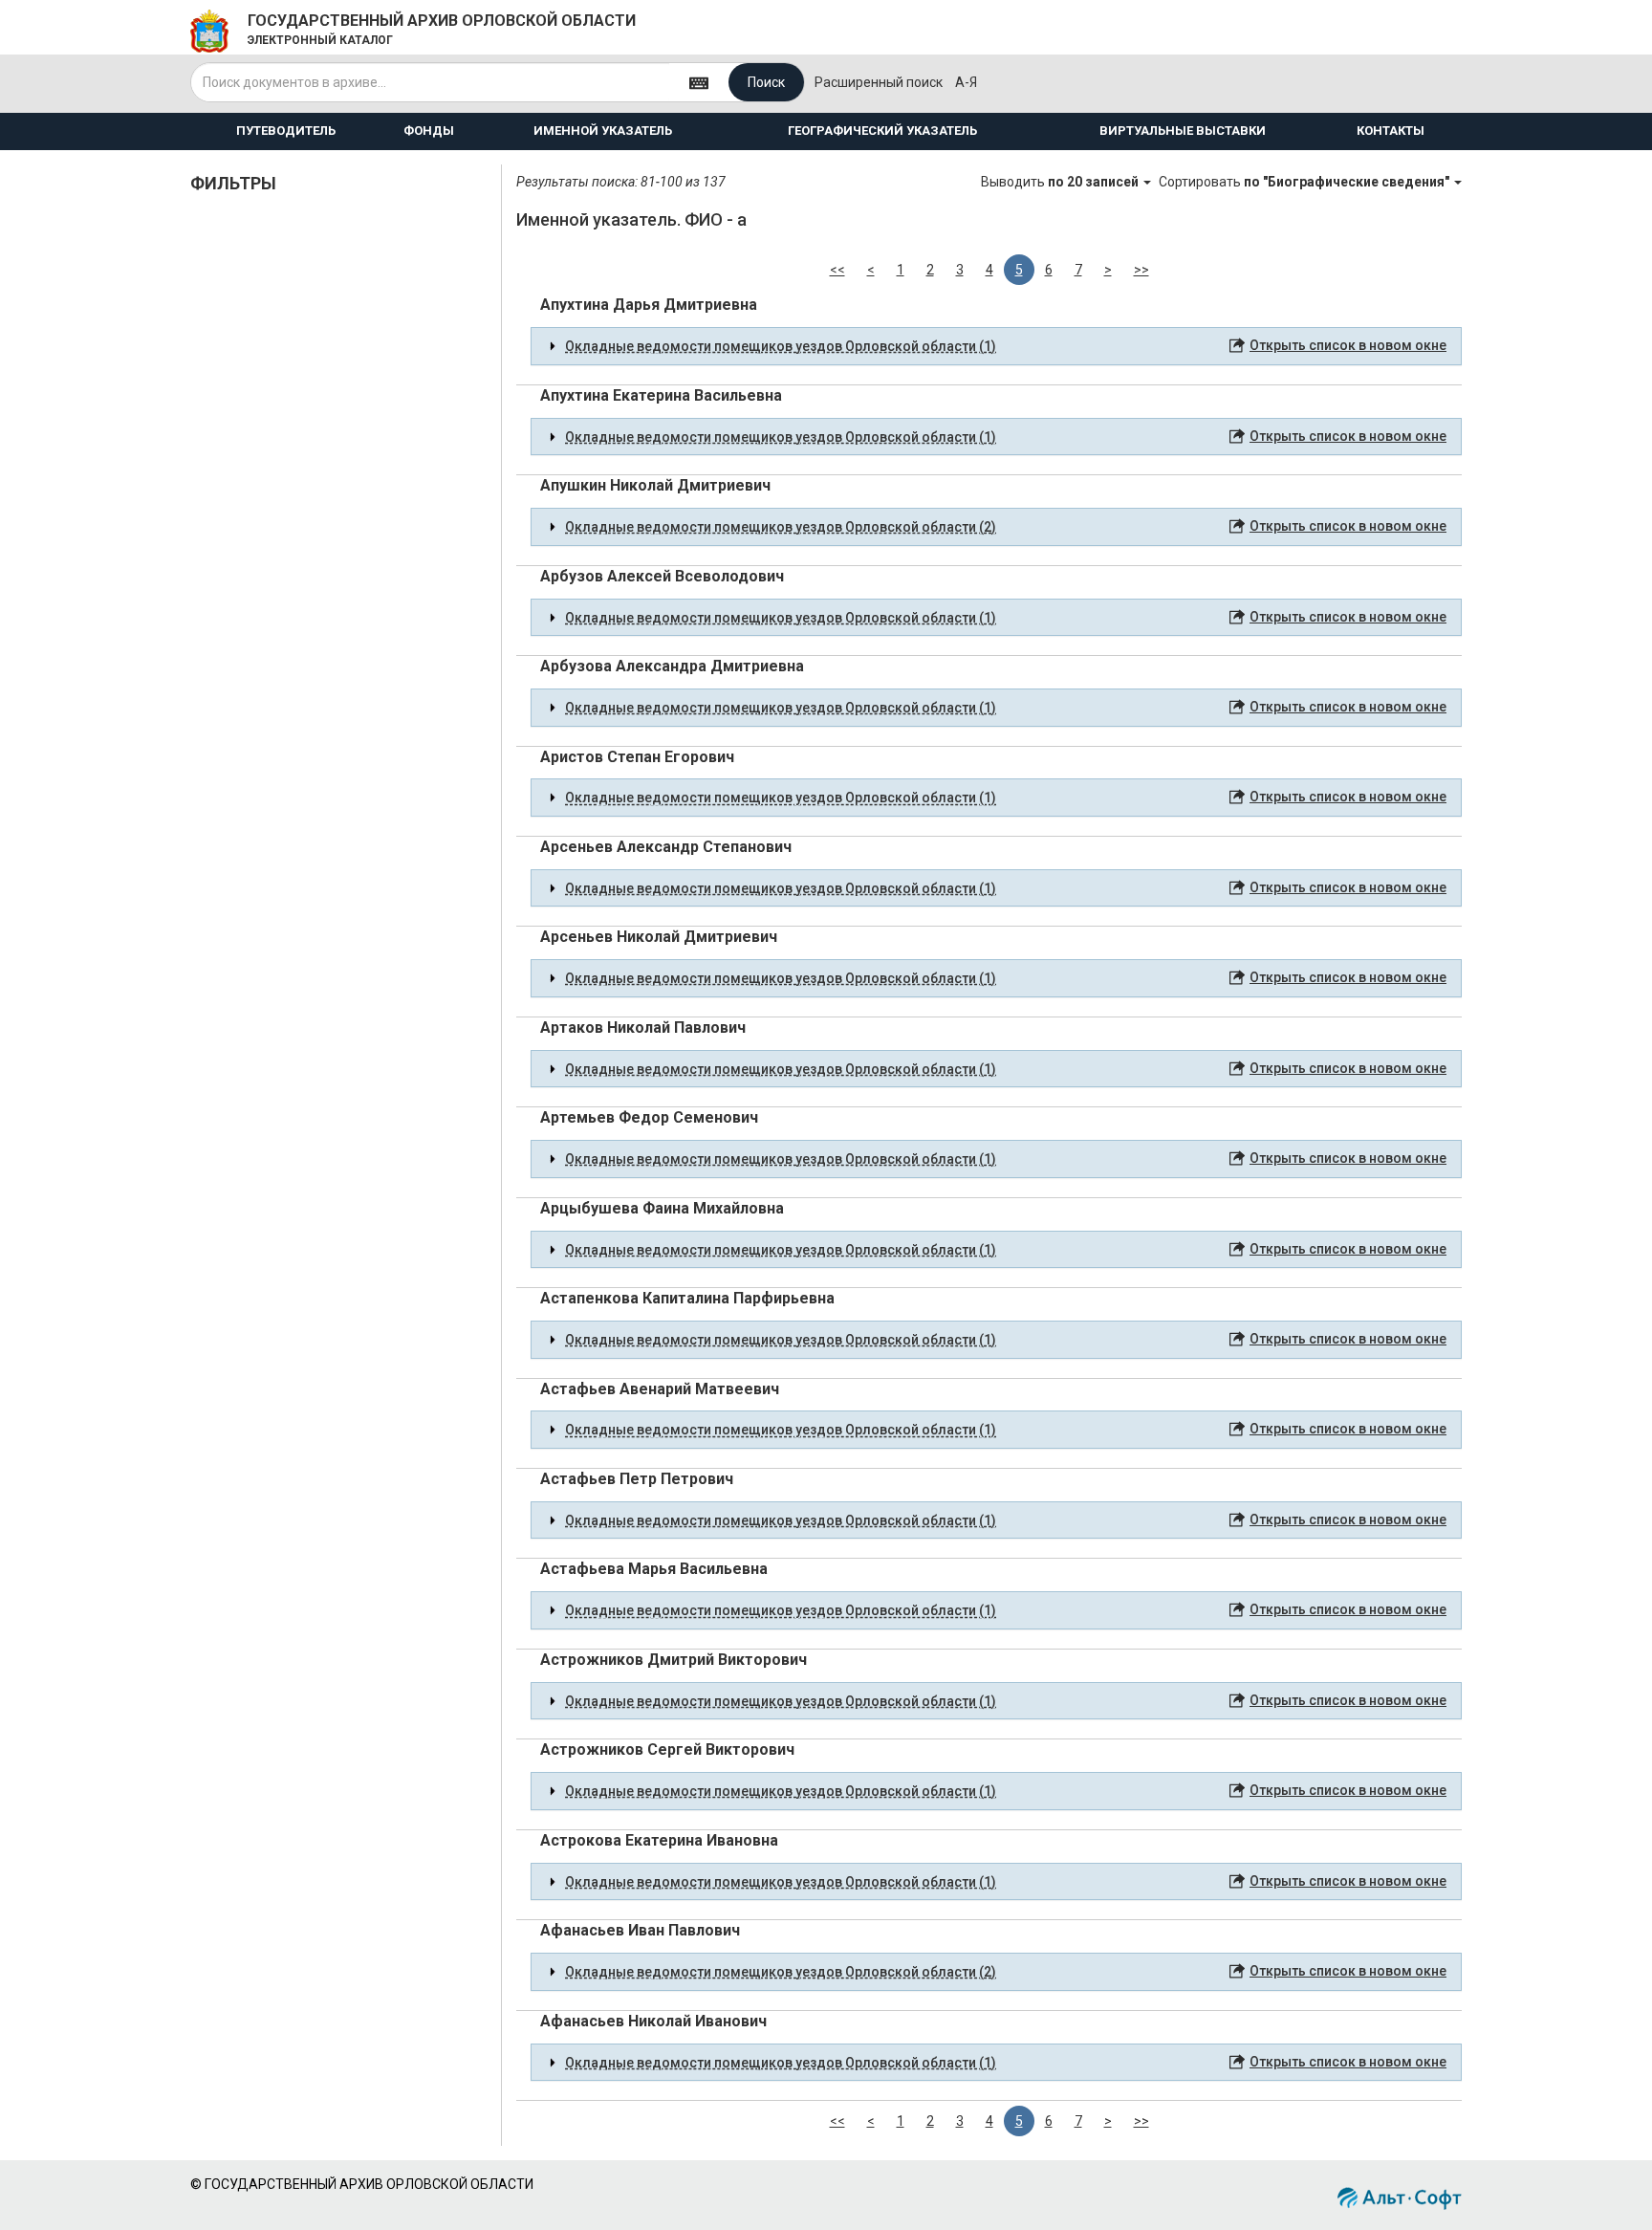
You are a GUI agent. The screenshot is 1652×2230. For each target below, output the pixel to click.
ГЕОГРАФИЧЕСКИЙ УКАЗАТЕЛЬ (882, 131)
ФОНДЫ (429, 131)
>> (1141, 270)
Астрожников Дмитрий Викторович (674, 1660)
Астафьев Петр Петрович (637, 1479)
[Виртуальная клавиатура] (699, 82)
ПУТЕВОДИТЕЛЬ (286, 131)
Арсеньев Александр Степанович (666, 847)
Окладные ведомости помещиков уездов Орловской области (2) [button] (781, 527)
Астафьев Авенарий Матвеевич (660, 1389)
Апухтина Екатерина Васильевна (661, 395)
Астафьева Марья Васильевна (654, 1569)
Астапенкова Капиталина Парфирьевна (687, 1298)
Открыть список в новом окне (1348, 345)
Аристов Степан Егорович (637, 757)
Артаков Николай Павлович (643, 1028)
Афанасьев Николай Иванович (653, 2021)
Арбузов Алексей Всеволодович (662, 576)
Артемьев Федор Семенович (649, 1117)
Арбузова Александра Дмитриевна (672, 666)
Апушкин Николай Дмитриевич (655, 485)
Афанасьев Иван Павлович (640, 1930)
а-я (966, 82)
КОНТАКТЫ (1391, 131)
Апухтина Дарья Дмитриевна (649, 305)
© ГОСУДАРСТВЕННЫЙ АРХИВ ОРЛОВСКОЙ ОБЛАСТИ (362, 2184)
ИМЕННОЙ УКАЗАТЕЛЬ (603, 131)
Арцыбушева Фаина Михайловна (662, 1208)
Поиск (766, 82)
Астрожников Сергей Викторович (667, 1749)
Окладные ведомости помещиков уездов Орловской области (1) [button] (781, 346)
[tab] (996, 346)
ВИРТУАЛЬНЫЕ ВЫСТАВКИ (1183, 131)
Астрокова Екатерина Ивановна (659, 1840)
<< (837, 270)
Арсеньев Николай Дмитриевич (659, 937)
